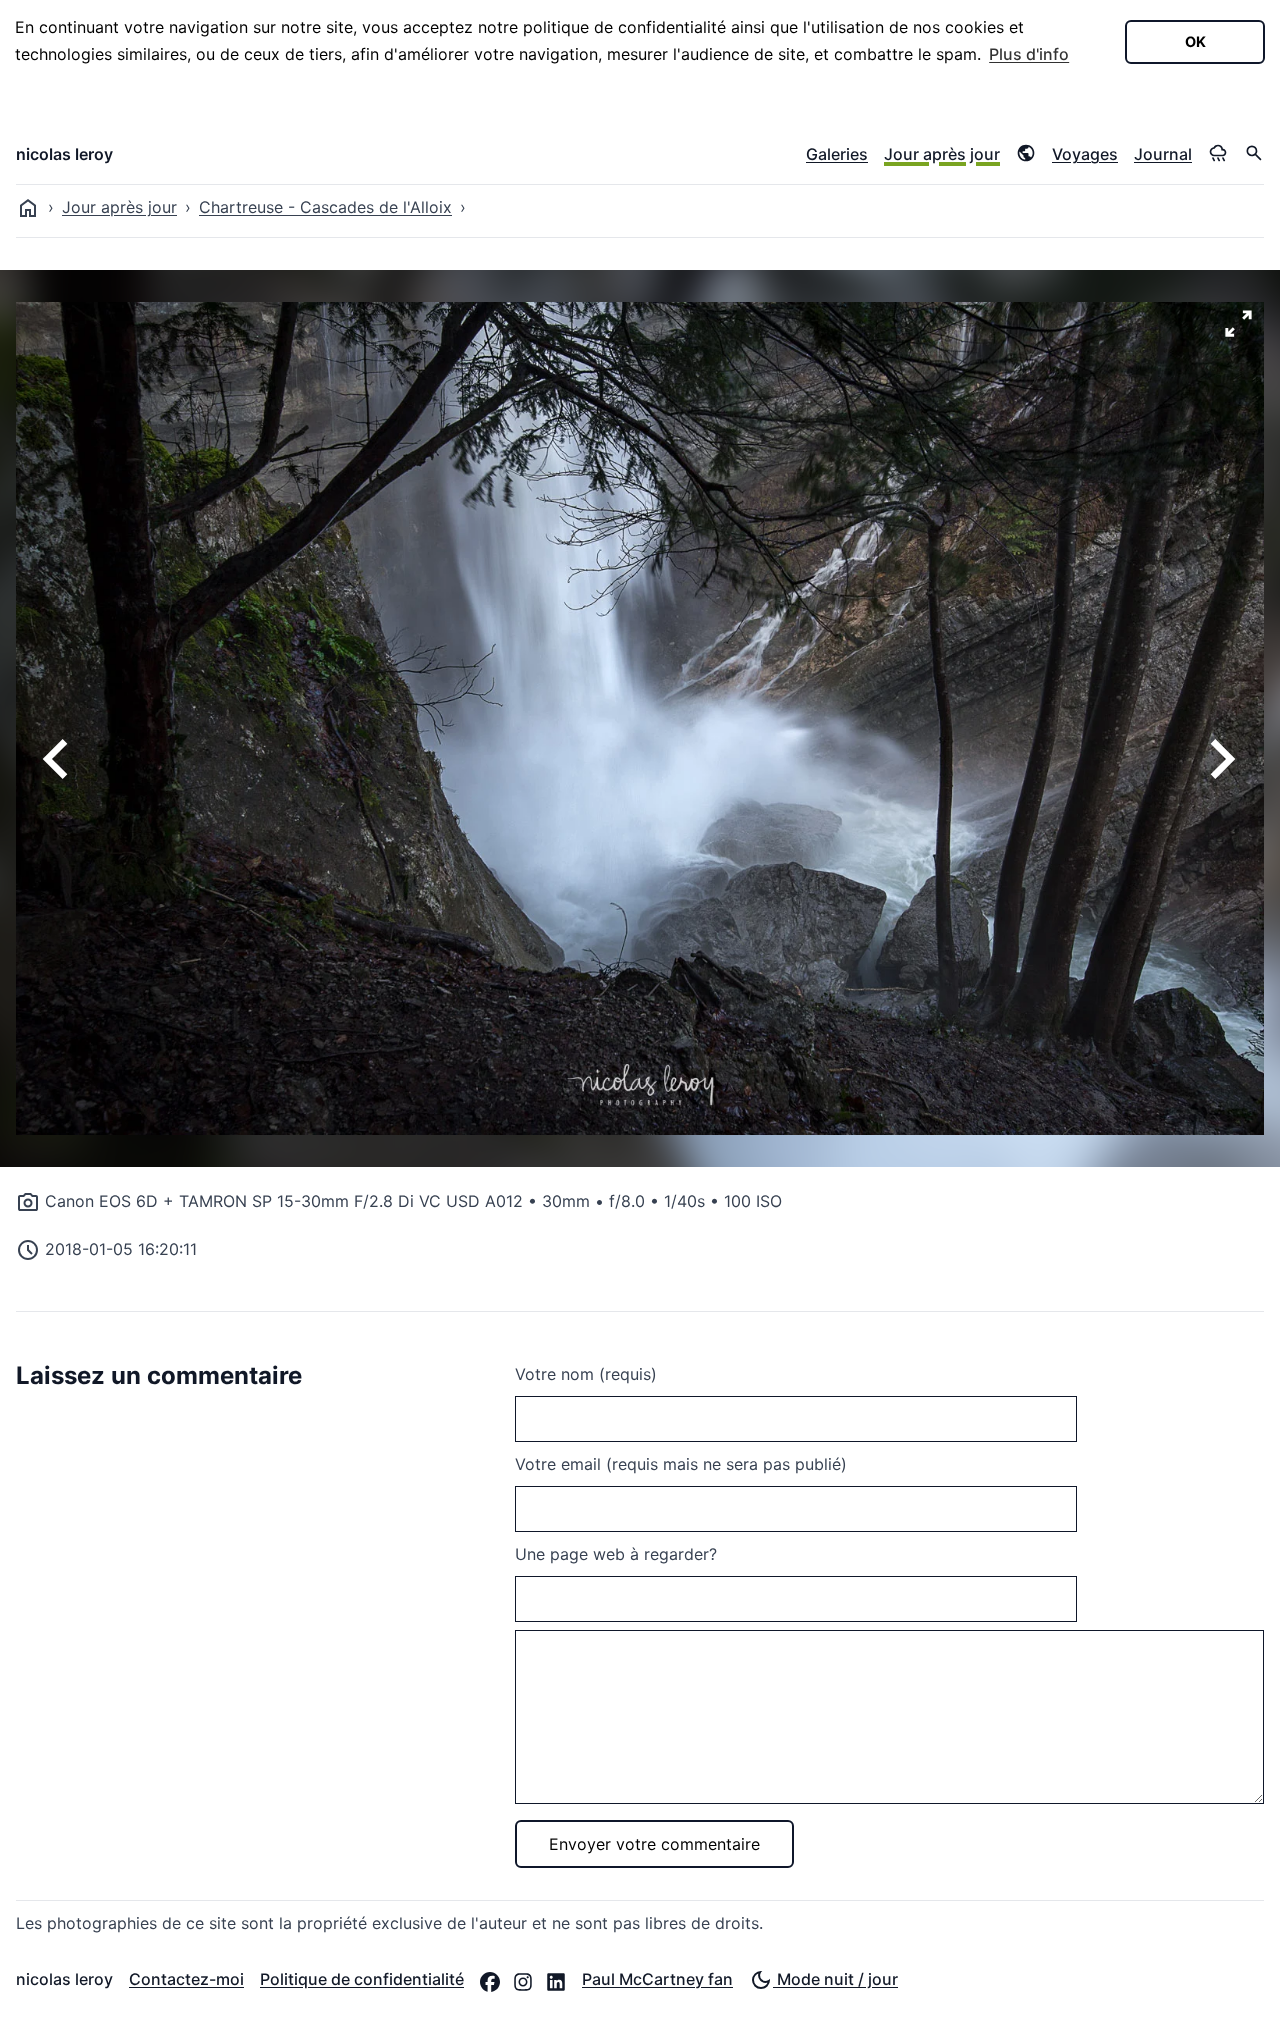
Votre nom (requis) (586, 1374)
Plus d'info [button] (1029, 54)
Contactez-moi (186, 1979)
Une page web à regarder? (616, 1554)
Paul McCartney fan (657, 1979)
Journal (1163, 154)
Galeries (837, 154)
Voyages (1085, 154)
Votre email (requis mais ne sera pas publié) (681, 1464)
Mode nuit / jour (835, 1979)
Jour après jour (942, 154)
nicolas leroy (64, 154)
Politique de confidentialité (362, 1979)
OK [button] (1195, 41)
